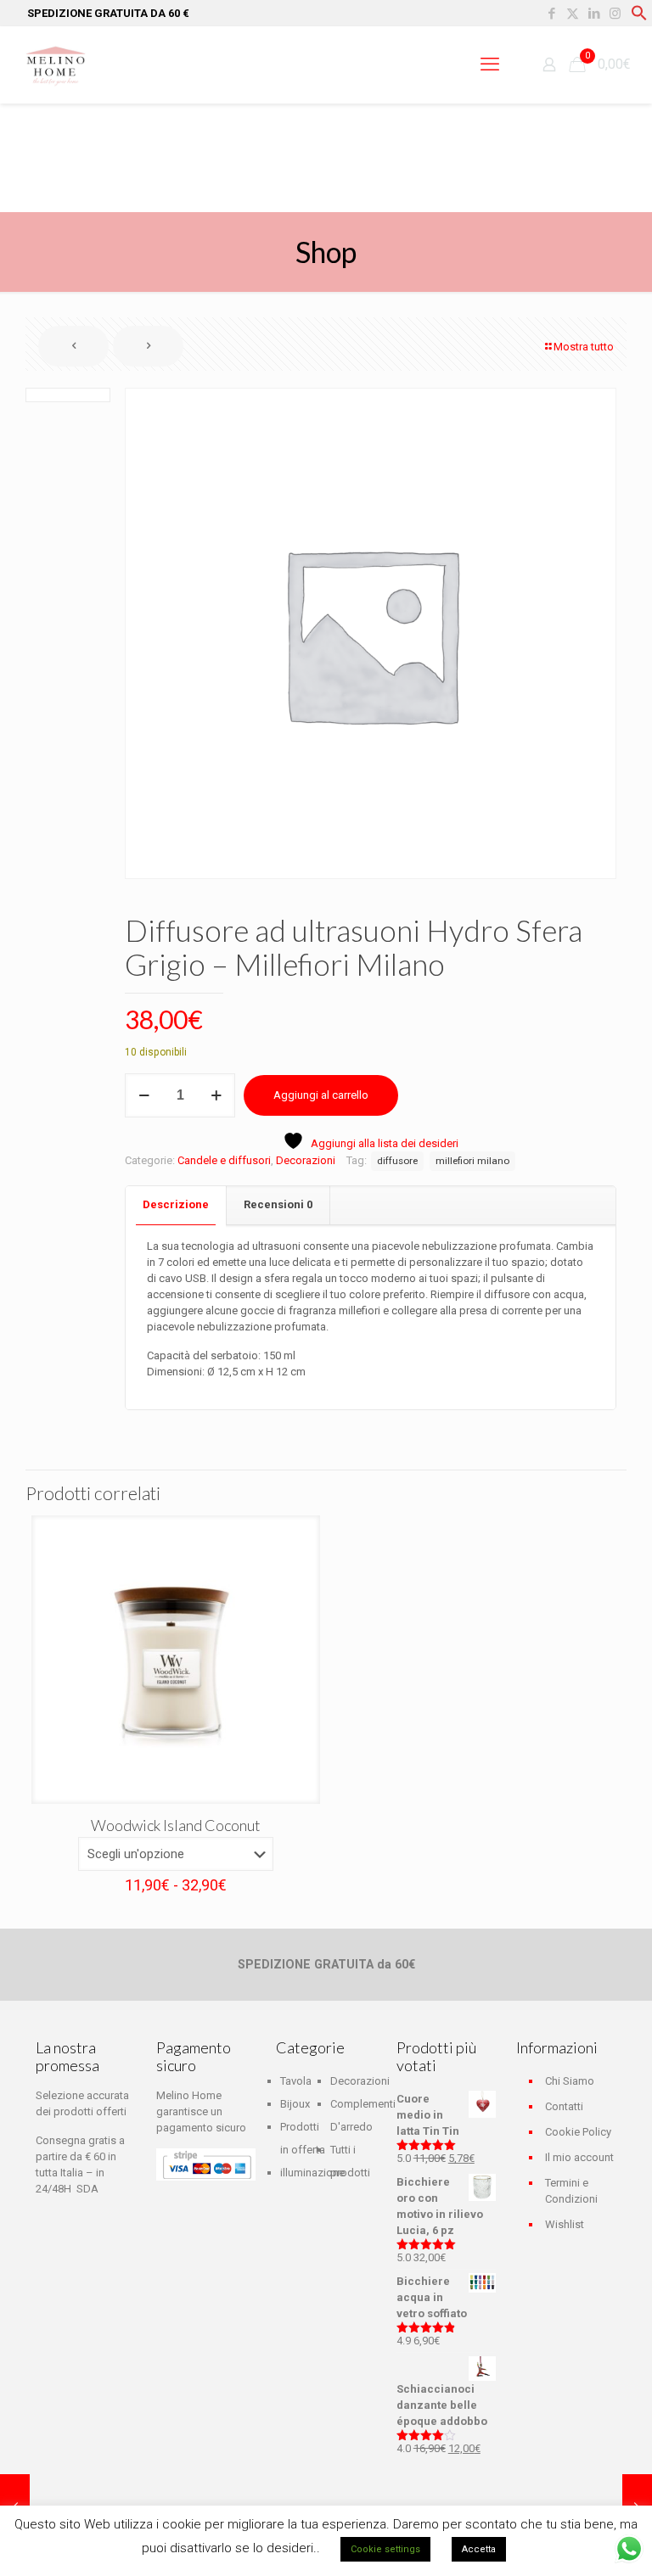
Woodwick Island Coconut (176, 1825)
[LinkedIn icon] (594, 14)
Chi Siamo (570, 2081)
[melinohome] (55, 64)
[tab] (176, 1205)
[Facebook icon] (551, 14)
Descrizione (176, 1204)
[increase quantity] (216, 1095)
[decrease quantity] (144, 1095)
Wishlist (565, 2224)
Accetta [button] (479, 2549)
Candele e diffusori (224, 1160)
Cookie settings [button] (385, 2549)
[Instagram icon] (615, 14)
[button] (639, 17)
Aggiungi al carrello (321, 1095)
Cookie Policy (578, 2132)
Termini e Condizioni (571, 2191)
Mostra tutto (584, 347)
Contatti (564, 2106)
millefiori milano (472, 1161)
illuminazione (312, 2173)
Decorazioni (306, 1160)
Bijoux (295, 2104)
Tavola (296, 2081)
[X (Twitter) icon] (573, 14)
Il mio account (579, 2157)
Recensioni (278, 1204)
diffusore (397, 1161)
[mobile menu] (490, 64)
